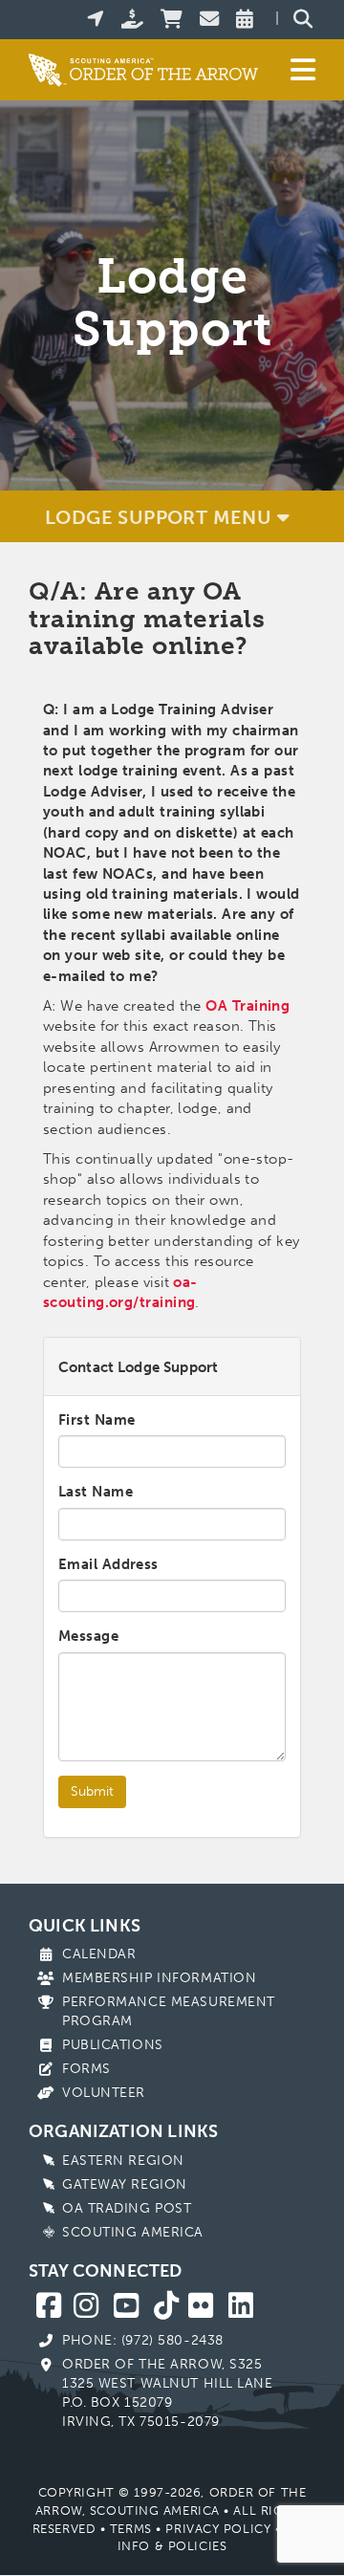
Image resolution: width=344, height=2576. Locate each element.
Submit (92, 1791)
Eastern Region (123, 2161)
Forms (86, 2069)
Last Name (96, 1492)
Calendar (99, 1954)
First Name (97, 1420)
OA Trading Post (127, 2208)
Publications (113, 2045)
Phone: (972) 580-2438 (143, 2340)
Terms (131, 2529)
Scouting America (133, 2232)
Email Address (108, 1564)
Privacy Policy (218, 2529)
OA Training (247, 1006)
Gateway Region (125, 2184)
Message (88, 1636)
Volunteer (104, 2093)
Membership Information (159, 1978)
